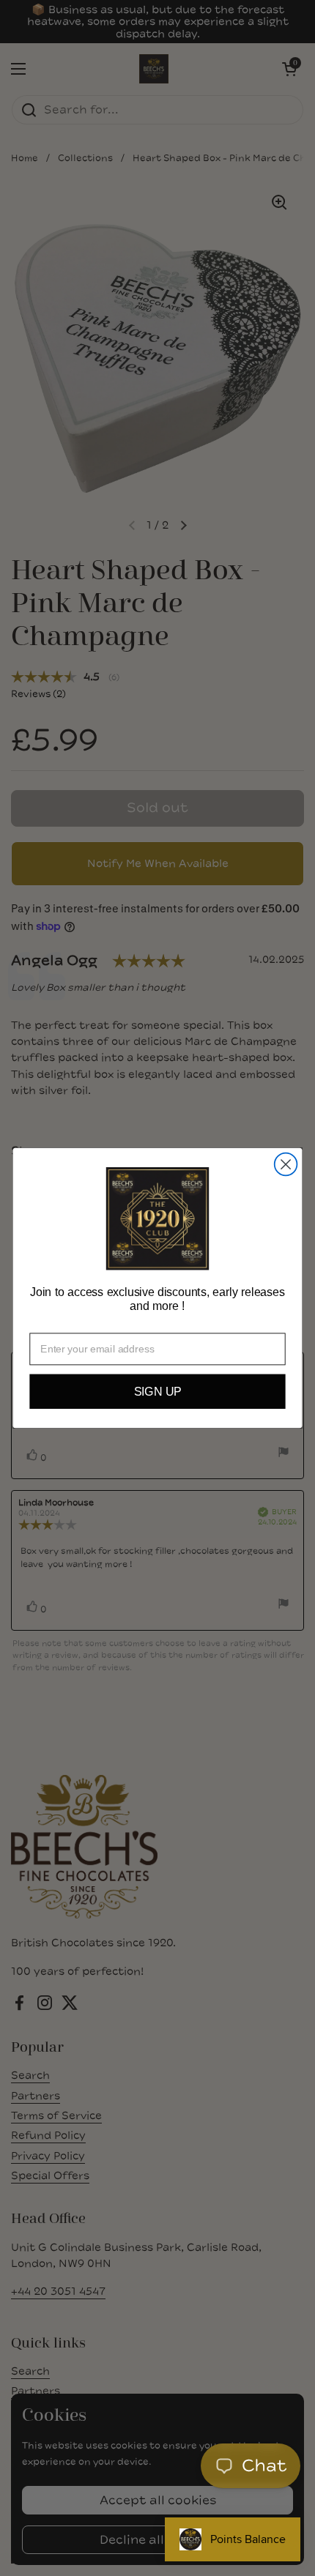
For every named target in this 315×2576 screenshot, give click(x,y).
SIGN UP (158, 1392)
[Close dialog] (286, 1165)
